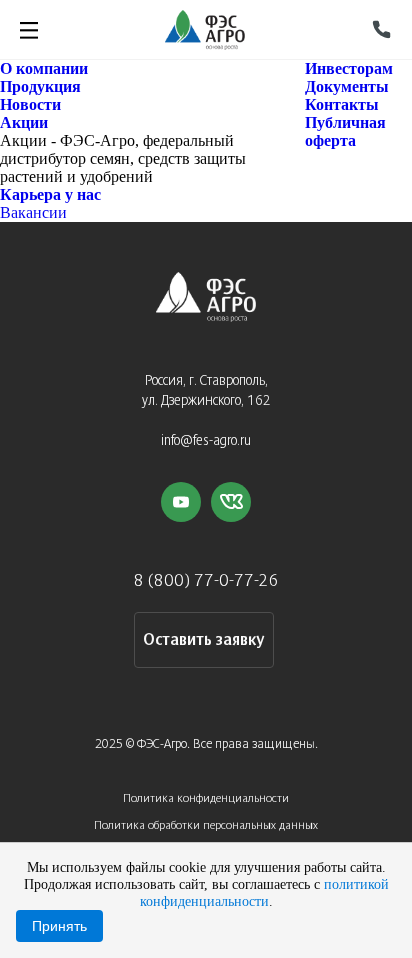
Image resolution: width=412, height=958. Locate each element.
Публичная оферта (345, 131)
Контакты (342, 104)
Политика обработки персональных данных (206, 825)
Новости (30, 104)
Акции (24, 122)
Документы (347, 86)
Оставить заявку (203, 640)
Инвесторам (349, 68)
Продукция (40, 86)
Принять (59, 926)
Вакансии (33, 212)
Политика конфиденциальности (206, 798)
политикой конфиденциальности (264, 892)
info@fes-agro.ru (206, 441)
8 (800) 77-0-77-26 (206, 581)
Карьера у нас (50, 194)
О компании (44, 68)
